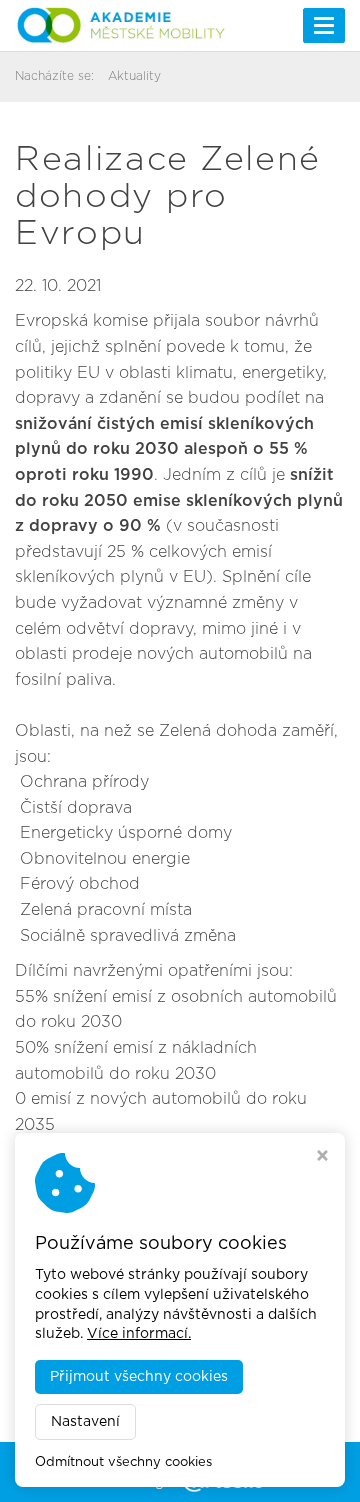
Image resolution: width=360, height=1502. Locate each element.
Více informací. (139, 1334)
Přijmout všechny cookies (139, 1377)
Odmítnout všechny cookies (123, 1462)
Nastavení (85, 1422)
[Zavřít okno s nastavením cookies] (322, 1158)
